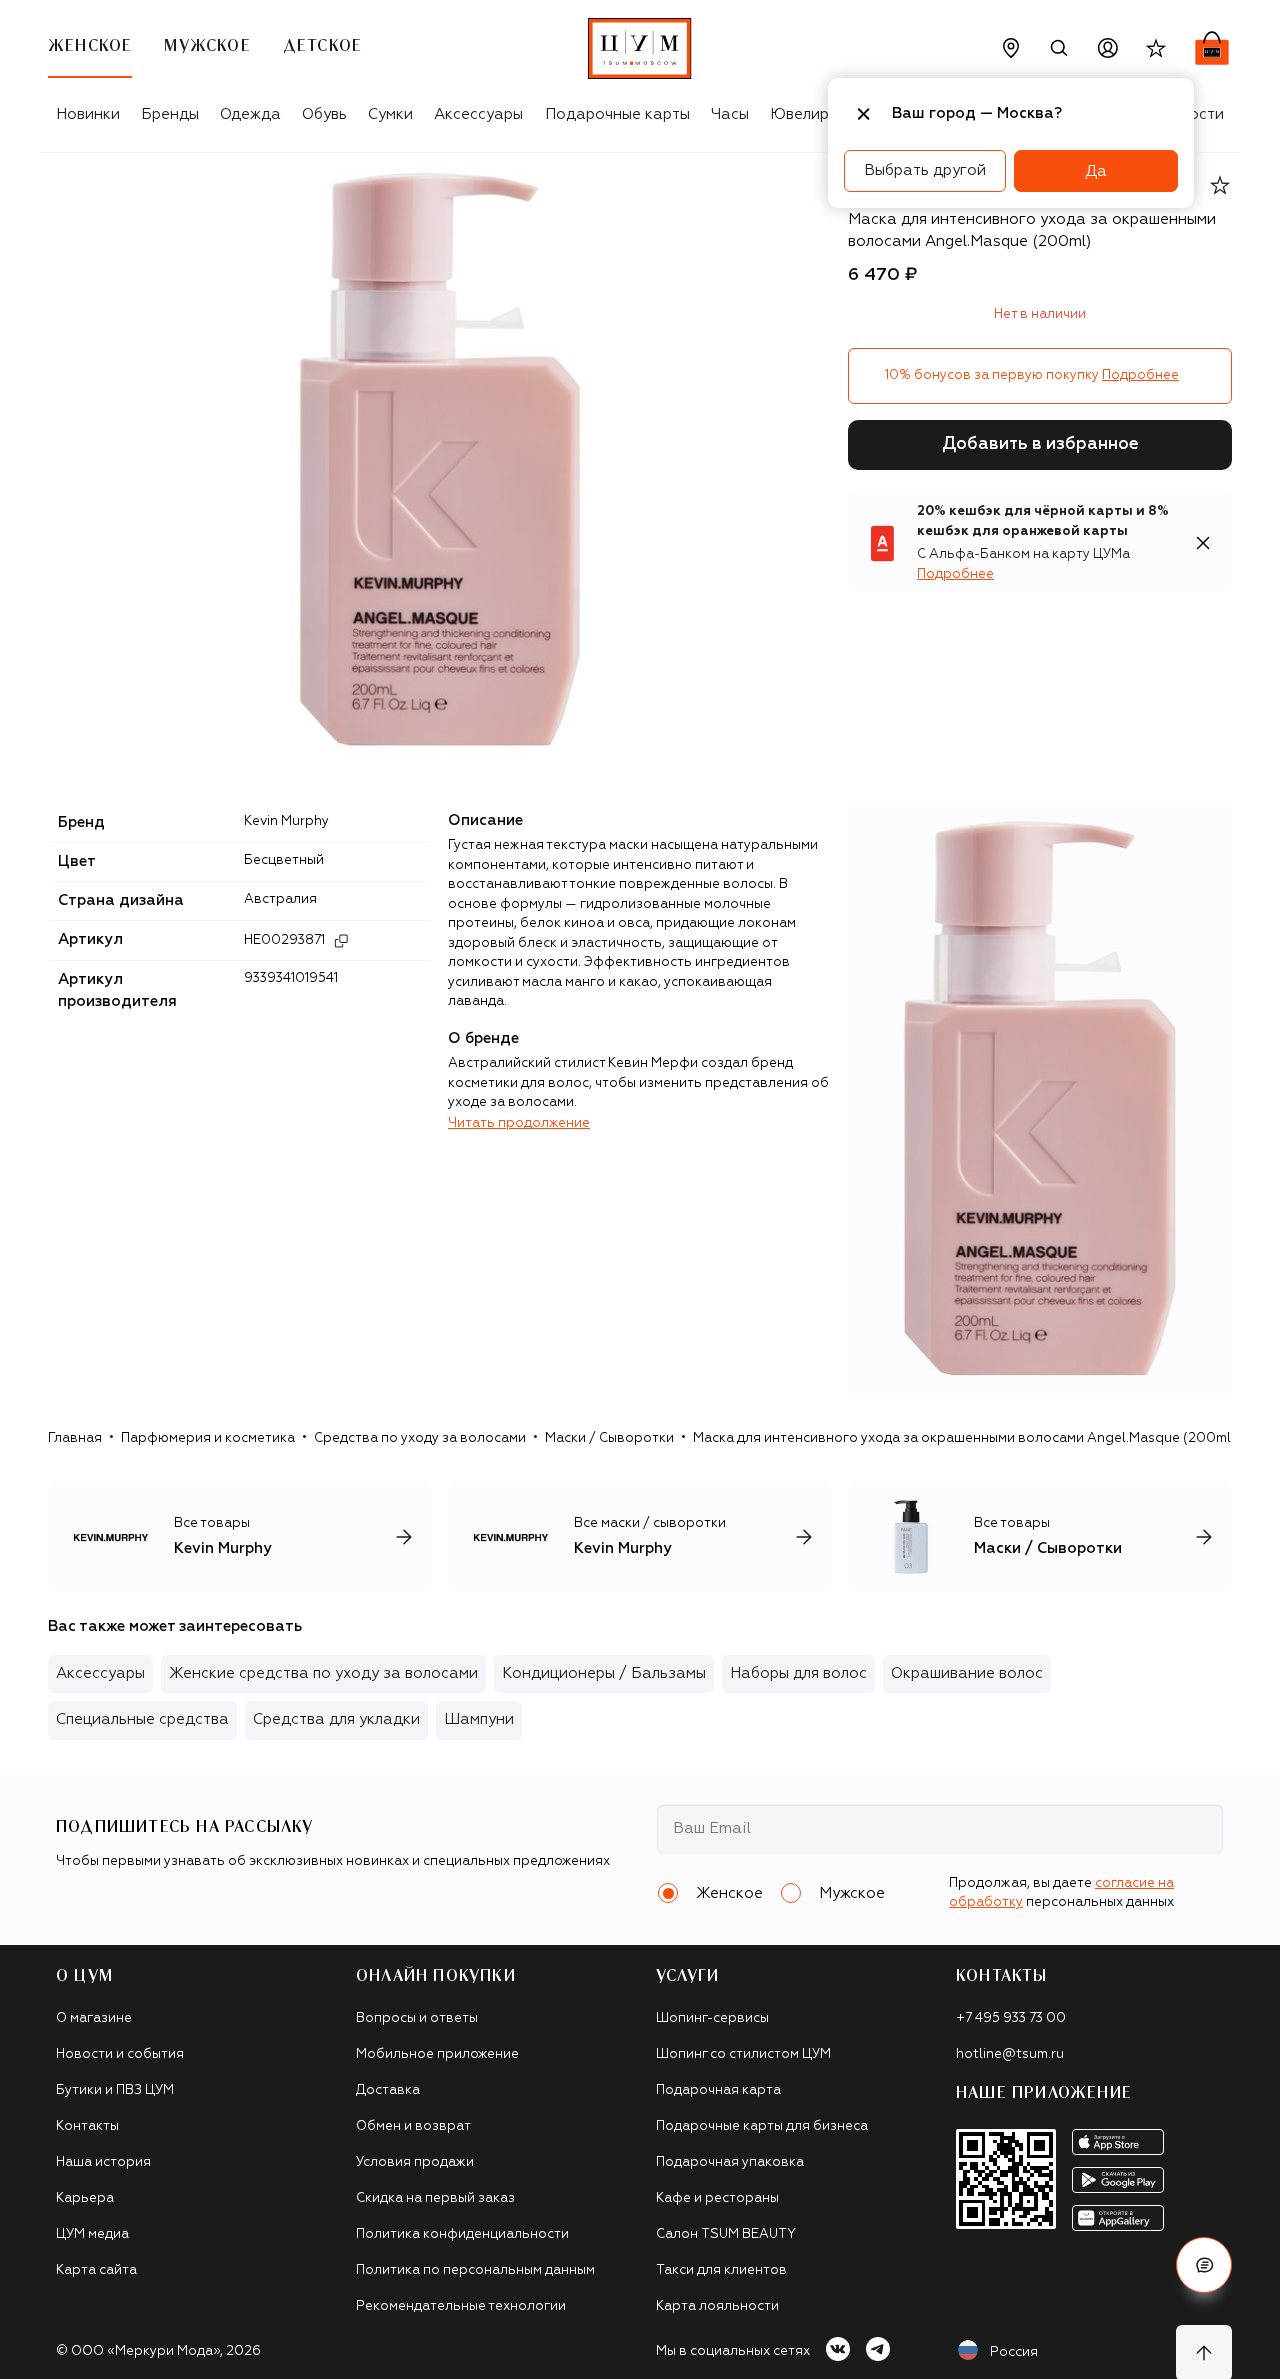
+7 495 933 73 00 (1011, 2018)
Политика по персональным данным (475, 2270)
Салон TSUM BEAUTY (726, 2234)
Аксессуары (478, 114)
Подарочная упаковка (730, 2162)
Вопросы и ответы (417, 2018)
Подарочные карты (617, 114)
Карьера (85, 2198)
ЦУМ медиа (92, 2234)
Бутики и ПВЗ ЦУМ (115, 2090)
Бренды (170, 114)
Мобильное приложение (437, 2054)
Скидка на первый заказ (435, 2198)
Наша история (103, 2162)
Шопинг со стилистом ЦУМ (743, 2054)
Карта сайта (96, 2270)
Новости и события (120, 2054)
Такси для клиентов (721, 2270)
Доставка (388, 2090)
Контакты (87, 2126)
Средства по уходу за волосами (420, 1438)
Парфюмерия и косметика (208, 1438)
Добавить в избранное (1040, 444)
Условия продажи (415, 2162)
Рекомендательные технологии (461, 2306)
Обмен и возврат (413, 2126)
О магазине (94, 2018)
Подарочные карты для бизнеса (762, 2126)
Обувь (324, 114)
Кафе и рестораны (717, 2198)
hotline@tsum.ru (1010, 2054)
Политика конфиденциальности (462, 2234)
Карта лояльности (717, 2306)
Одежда (250, 114)
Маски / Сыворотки (609, 1438)
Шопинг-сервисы (712, 2018)
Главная (75, 1438)
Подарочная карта (718, 2090)
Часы (730, 114)
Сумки (390, 114)
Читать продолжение (519, 1123)
